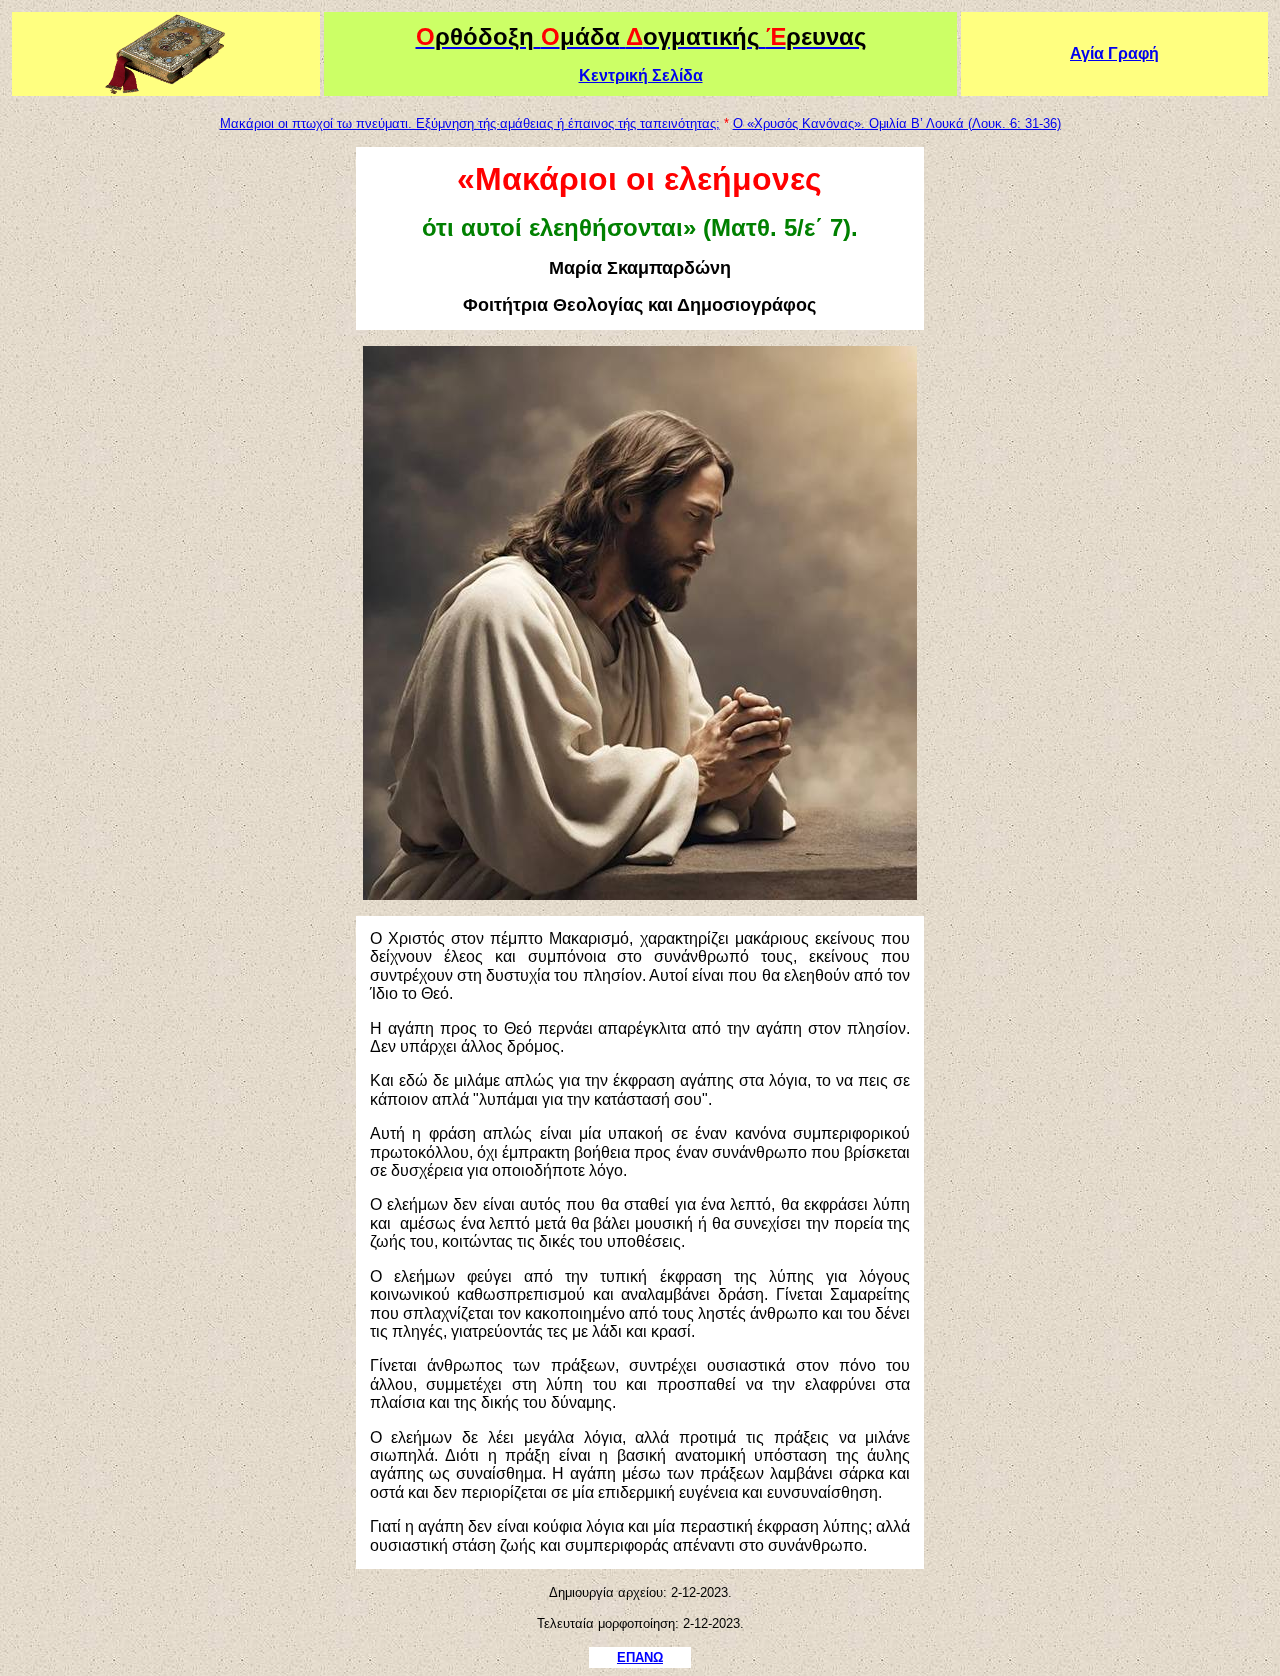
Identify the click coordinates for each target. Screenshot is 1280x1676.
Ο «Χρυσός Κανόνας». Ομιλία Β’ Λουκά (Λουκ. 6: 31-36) (897, 123)
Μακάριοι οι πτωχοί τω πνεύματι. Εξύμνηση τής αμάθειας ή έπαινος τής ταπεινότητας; (470, 123)
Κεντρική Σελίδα (641, 75)
